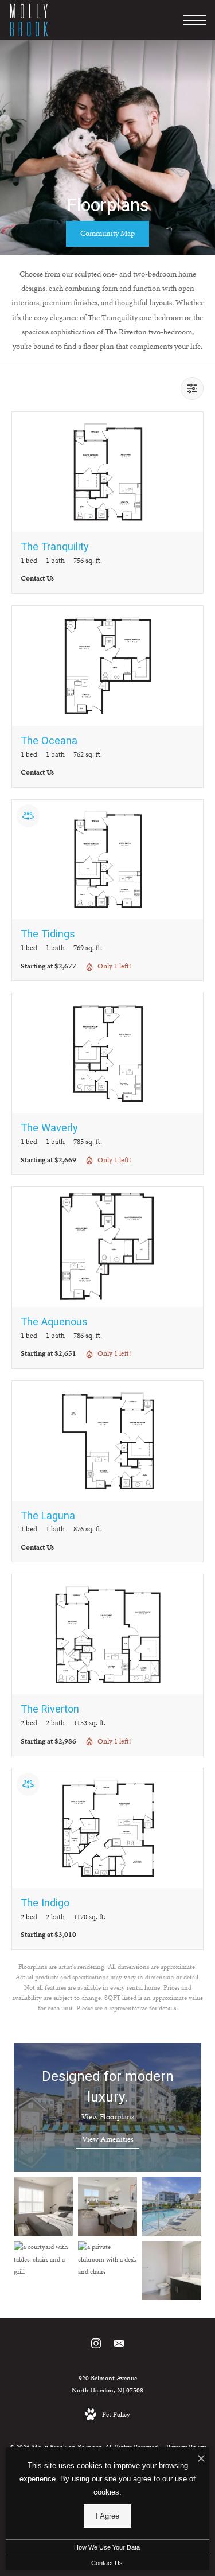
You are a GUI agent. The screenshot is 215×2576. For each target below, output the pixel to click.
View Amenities (108, 2139)
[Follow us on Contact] (119, 2346)
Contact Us (107, 2563)
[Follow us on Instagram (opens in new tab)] (96, 2346)
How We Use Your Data (107, 2547)
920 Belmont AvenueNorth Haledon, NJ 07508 (107, 2384)
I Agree (107, 2516)
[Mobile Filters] (192, 388)
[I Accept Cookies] (201, 2459)
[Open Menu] (195, 20)
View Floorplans (108, 2117)
